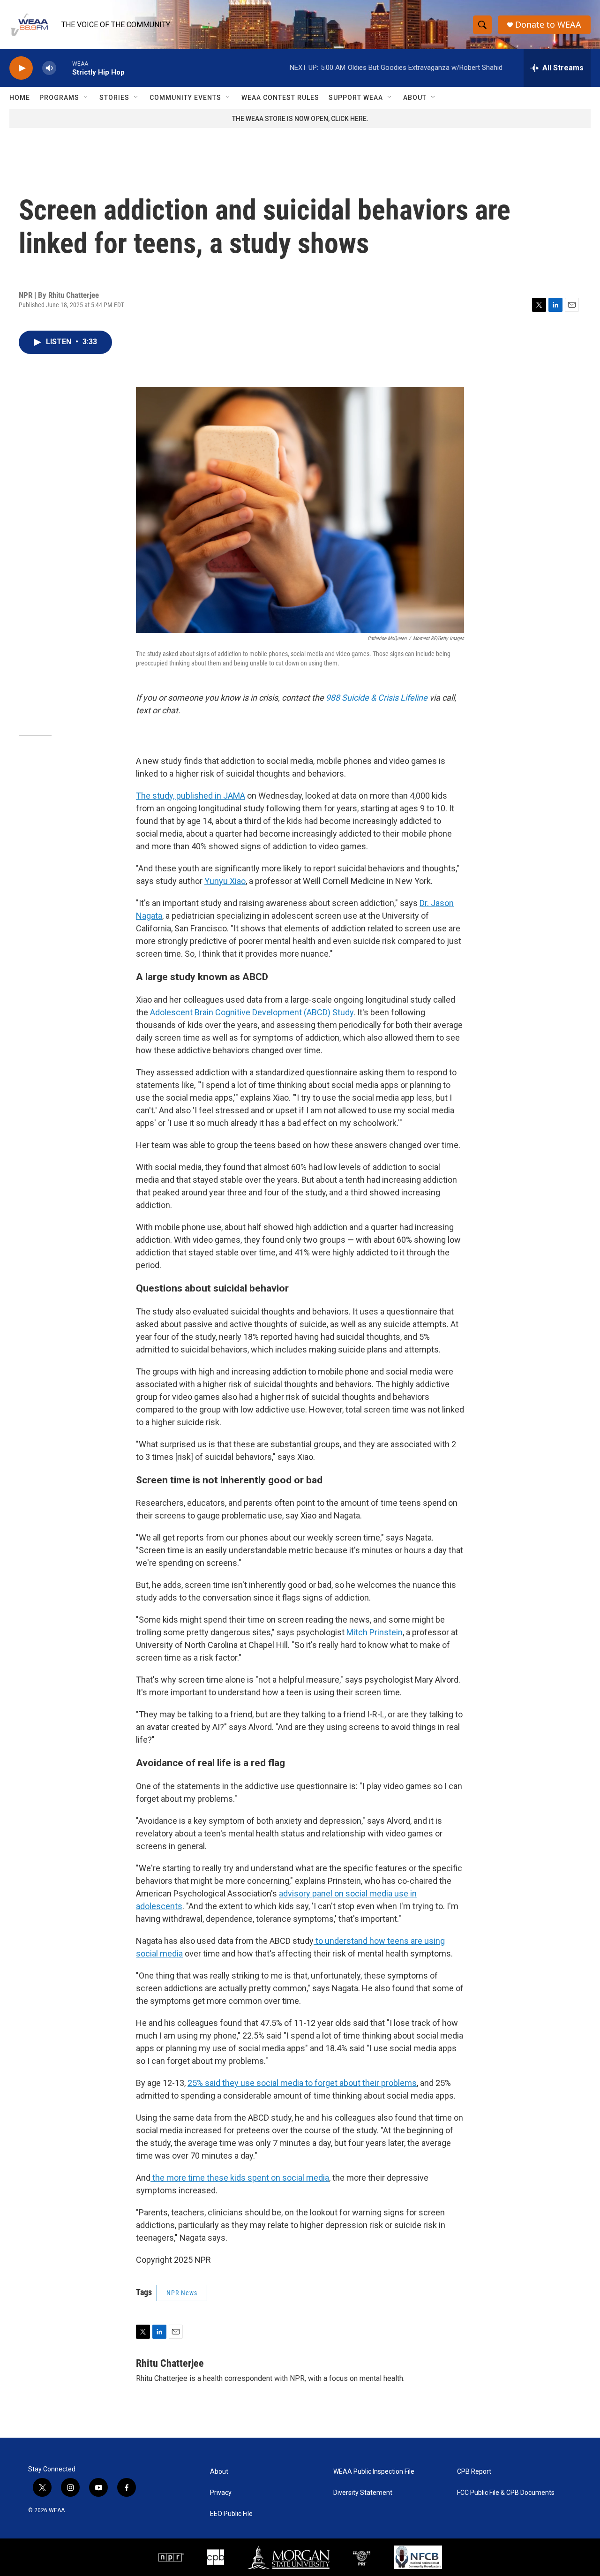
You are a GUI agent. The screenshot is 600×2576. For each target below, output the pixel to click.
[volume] (49, 68)
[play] (21, 68)
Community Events (185, 98)
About (415, 98)
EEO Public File (231, 2514)
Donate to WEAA (548, 25)
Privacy (221, 2493)
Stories (114, 98)
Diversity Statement (363, 2493)
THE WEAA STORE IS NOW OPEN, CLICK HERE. (300, 119)
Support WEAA (356, 98)
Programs (59, 98)
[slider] (64, 68)
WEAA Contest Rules (280, 98)
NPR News (182, 2293)
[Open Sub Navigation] (86, 98)
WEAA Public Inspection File (374, 2472)
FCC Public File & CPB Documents (506, 2493)
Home (20, 98)
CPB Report (474, 2472)
